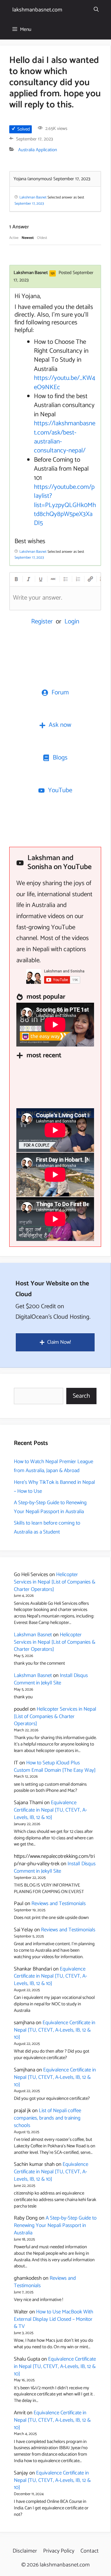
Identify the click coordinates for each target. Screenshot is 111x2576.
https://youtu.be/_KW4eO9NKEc (65, 383)
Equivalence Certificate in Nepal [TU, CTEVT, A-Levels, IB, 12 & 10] (50, 1810)
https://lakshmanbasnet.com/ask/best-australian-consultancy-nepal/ (65, 437)
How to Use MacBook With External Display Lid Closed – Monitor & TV (53, 2319)
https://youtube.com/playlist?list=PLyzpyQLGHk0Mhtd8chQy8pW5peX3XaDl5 (65, 505)
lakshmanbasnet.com (37, 10)
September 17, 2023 (29, 204)
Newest (28, 238)
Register (42, 622)
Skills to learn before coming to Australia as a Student (47, 1527)
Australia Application (38, 150)
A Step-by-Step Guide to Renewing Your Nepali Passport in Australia (50, 1507)
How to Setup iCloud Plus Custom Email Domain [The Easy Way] (55, 1767)
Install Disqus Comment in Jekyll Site (51, 1679)
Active (14, 238)
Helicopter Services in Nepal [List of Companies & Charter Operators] (55, 1582)
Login (72, 622)
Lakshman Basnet (33, 1635)
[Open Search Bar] (96, 10)
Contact (90, 2551)
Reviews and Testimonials (59, 1904)
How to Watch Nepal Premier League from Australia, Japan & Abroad (53, 1466)
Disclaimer (25, 2551)
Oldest (42, 238)
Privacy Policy (59, 2551)
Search (81, 1396)
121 (53, 273)
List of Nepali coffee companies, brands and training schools (47, 2118)
